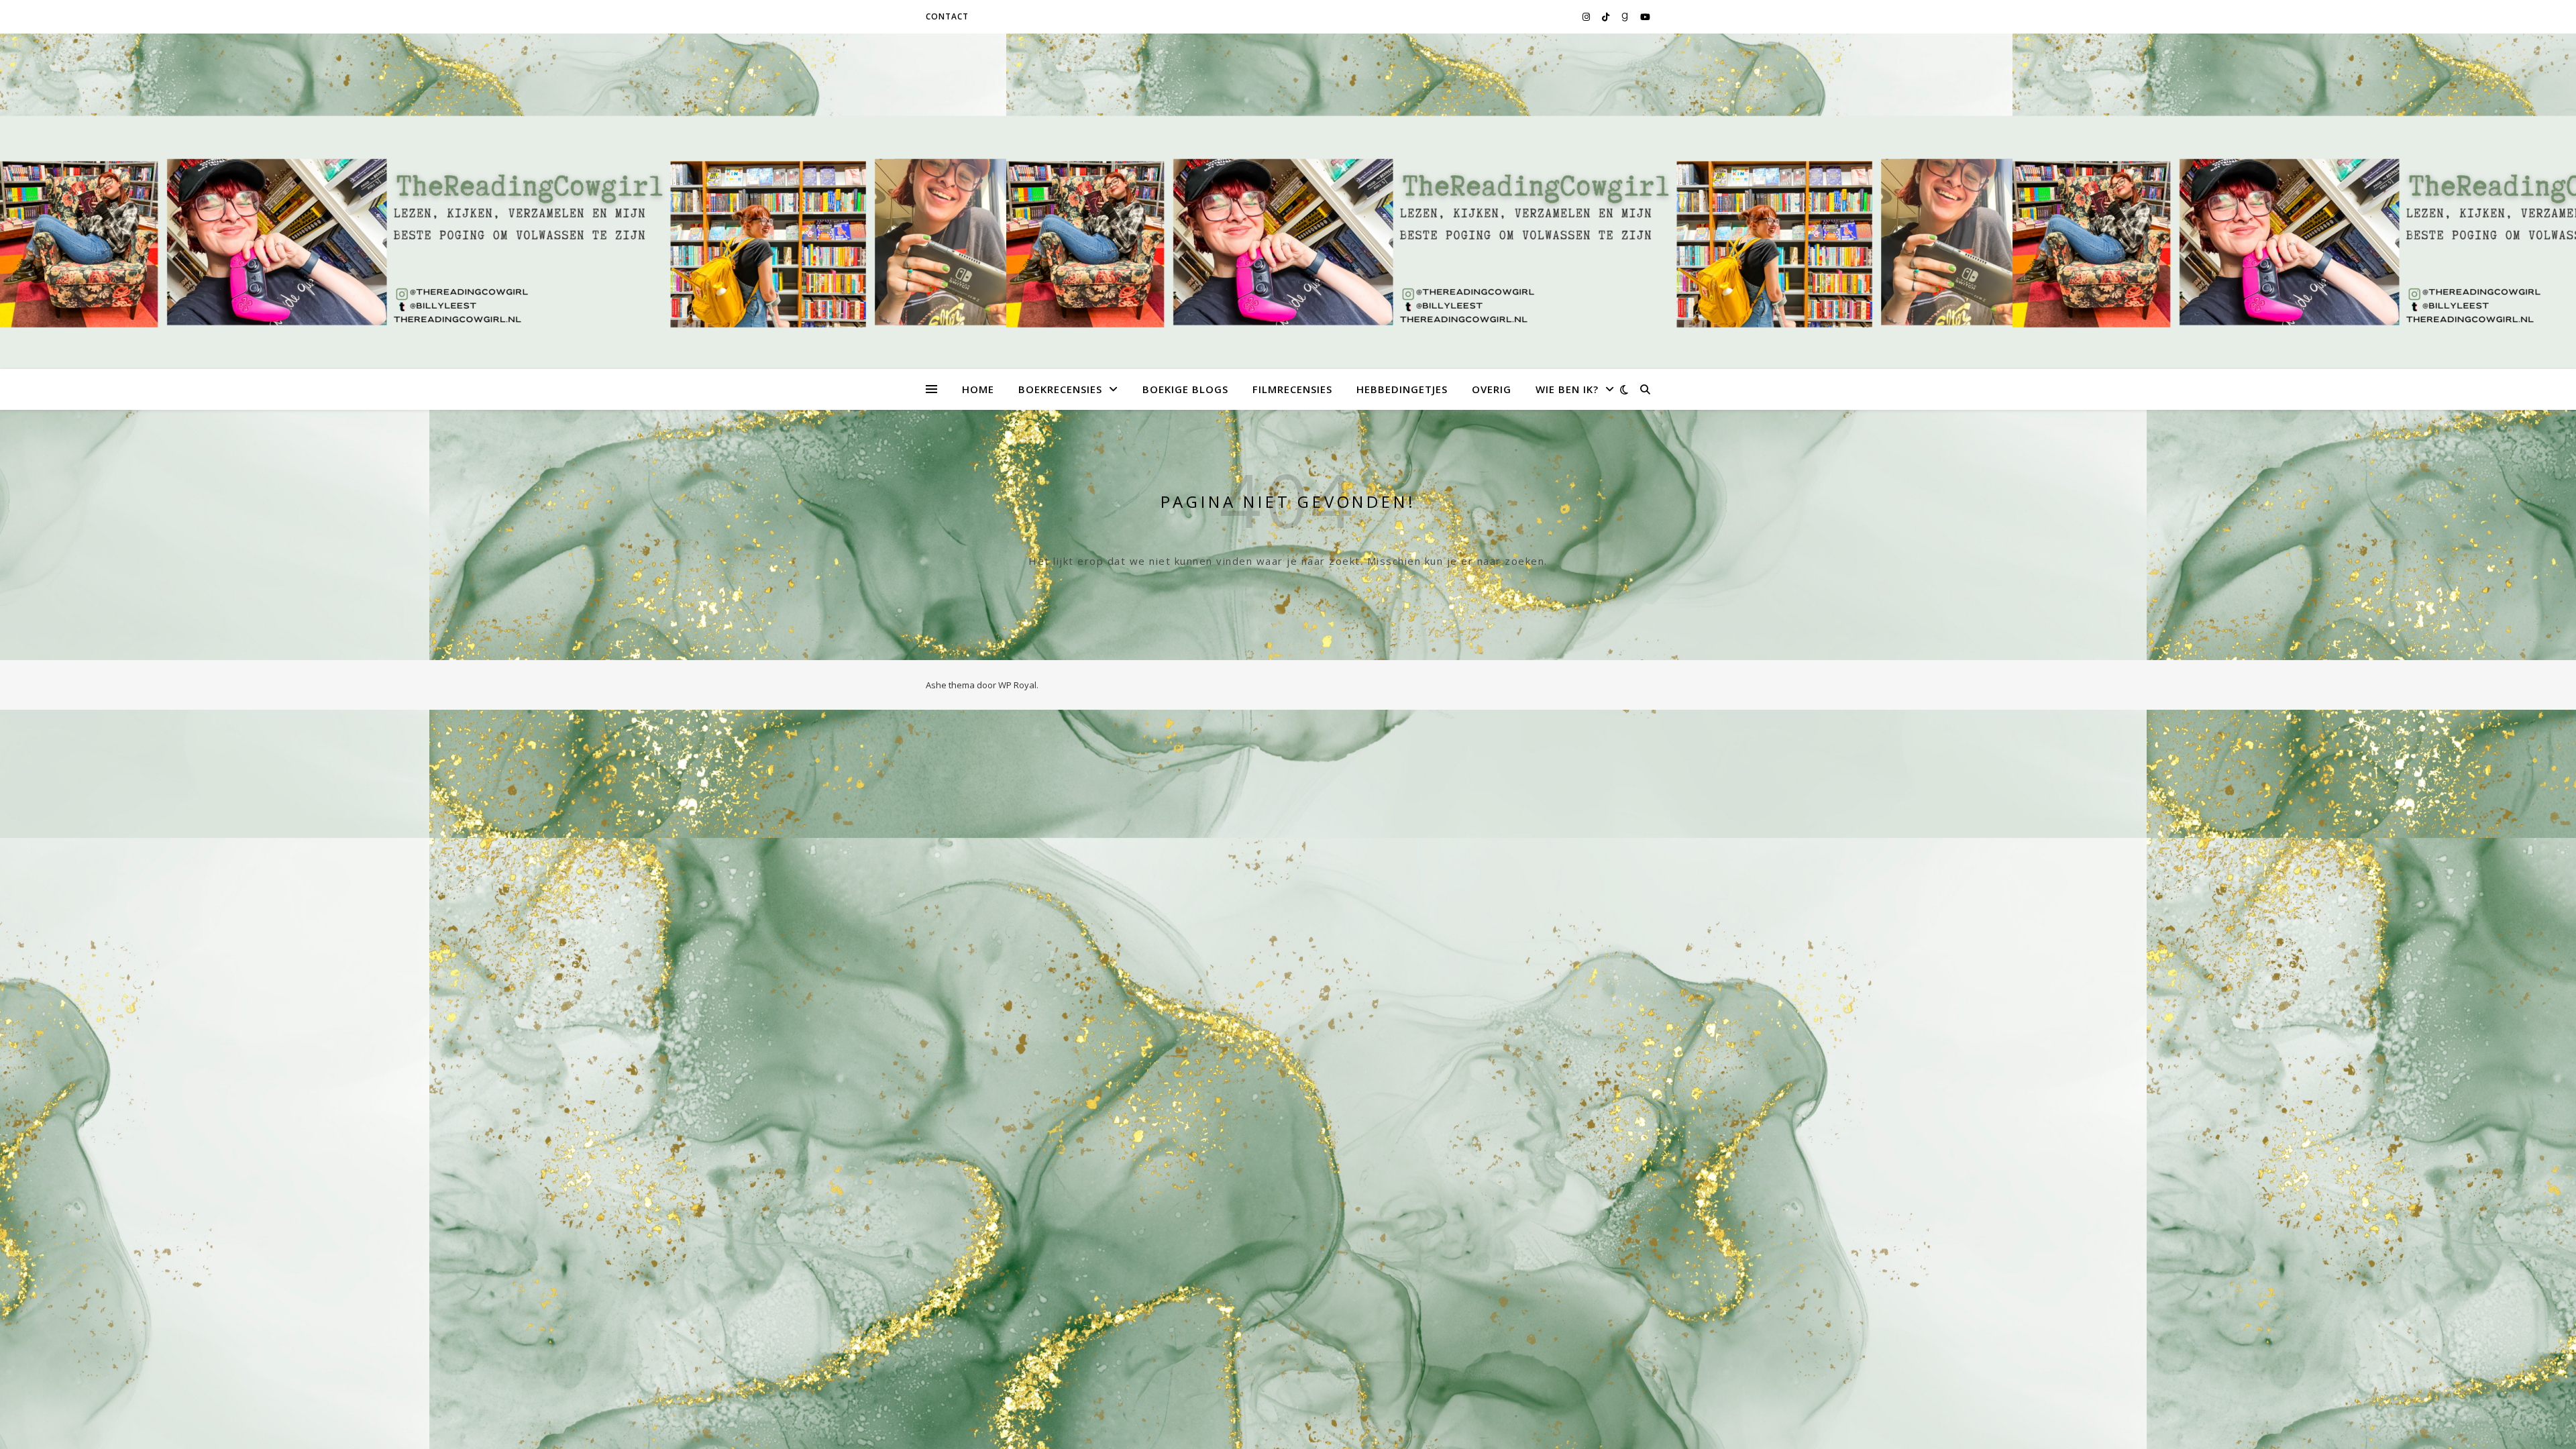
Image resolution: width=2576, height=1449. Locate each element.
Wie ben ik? (1567, 389)
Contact (947, 16)
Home (978, 389)
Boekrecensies (1060, 389)
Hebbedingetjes (1402, 389)
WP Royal (1017, 685)
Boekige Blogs (1185, 389)
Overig (1492, 389)
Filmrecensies (1292, 389)
